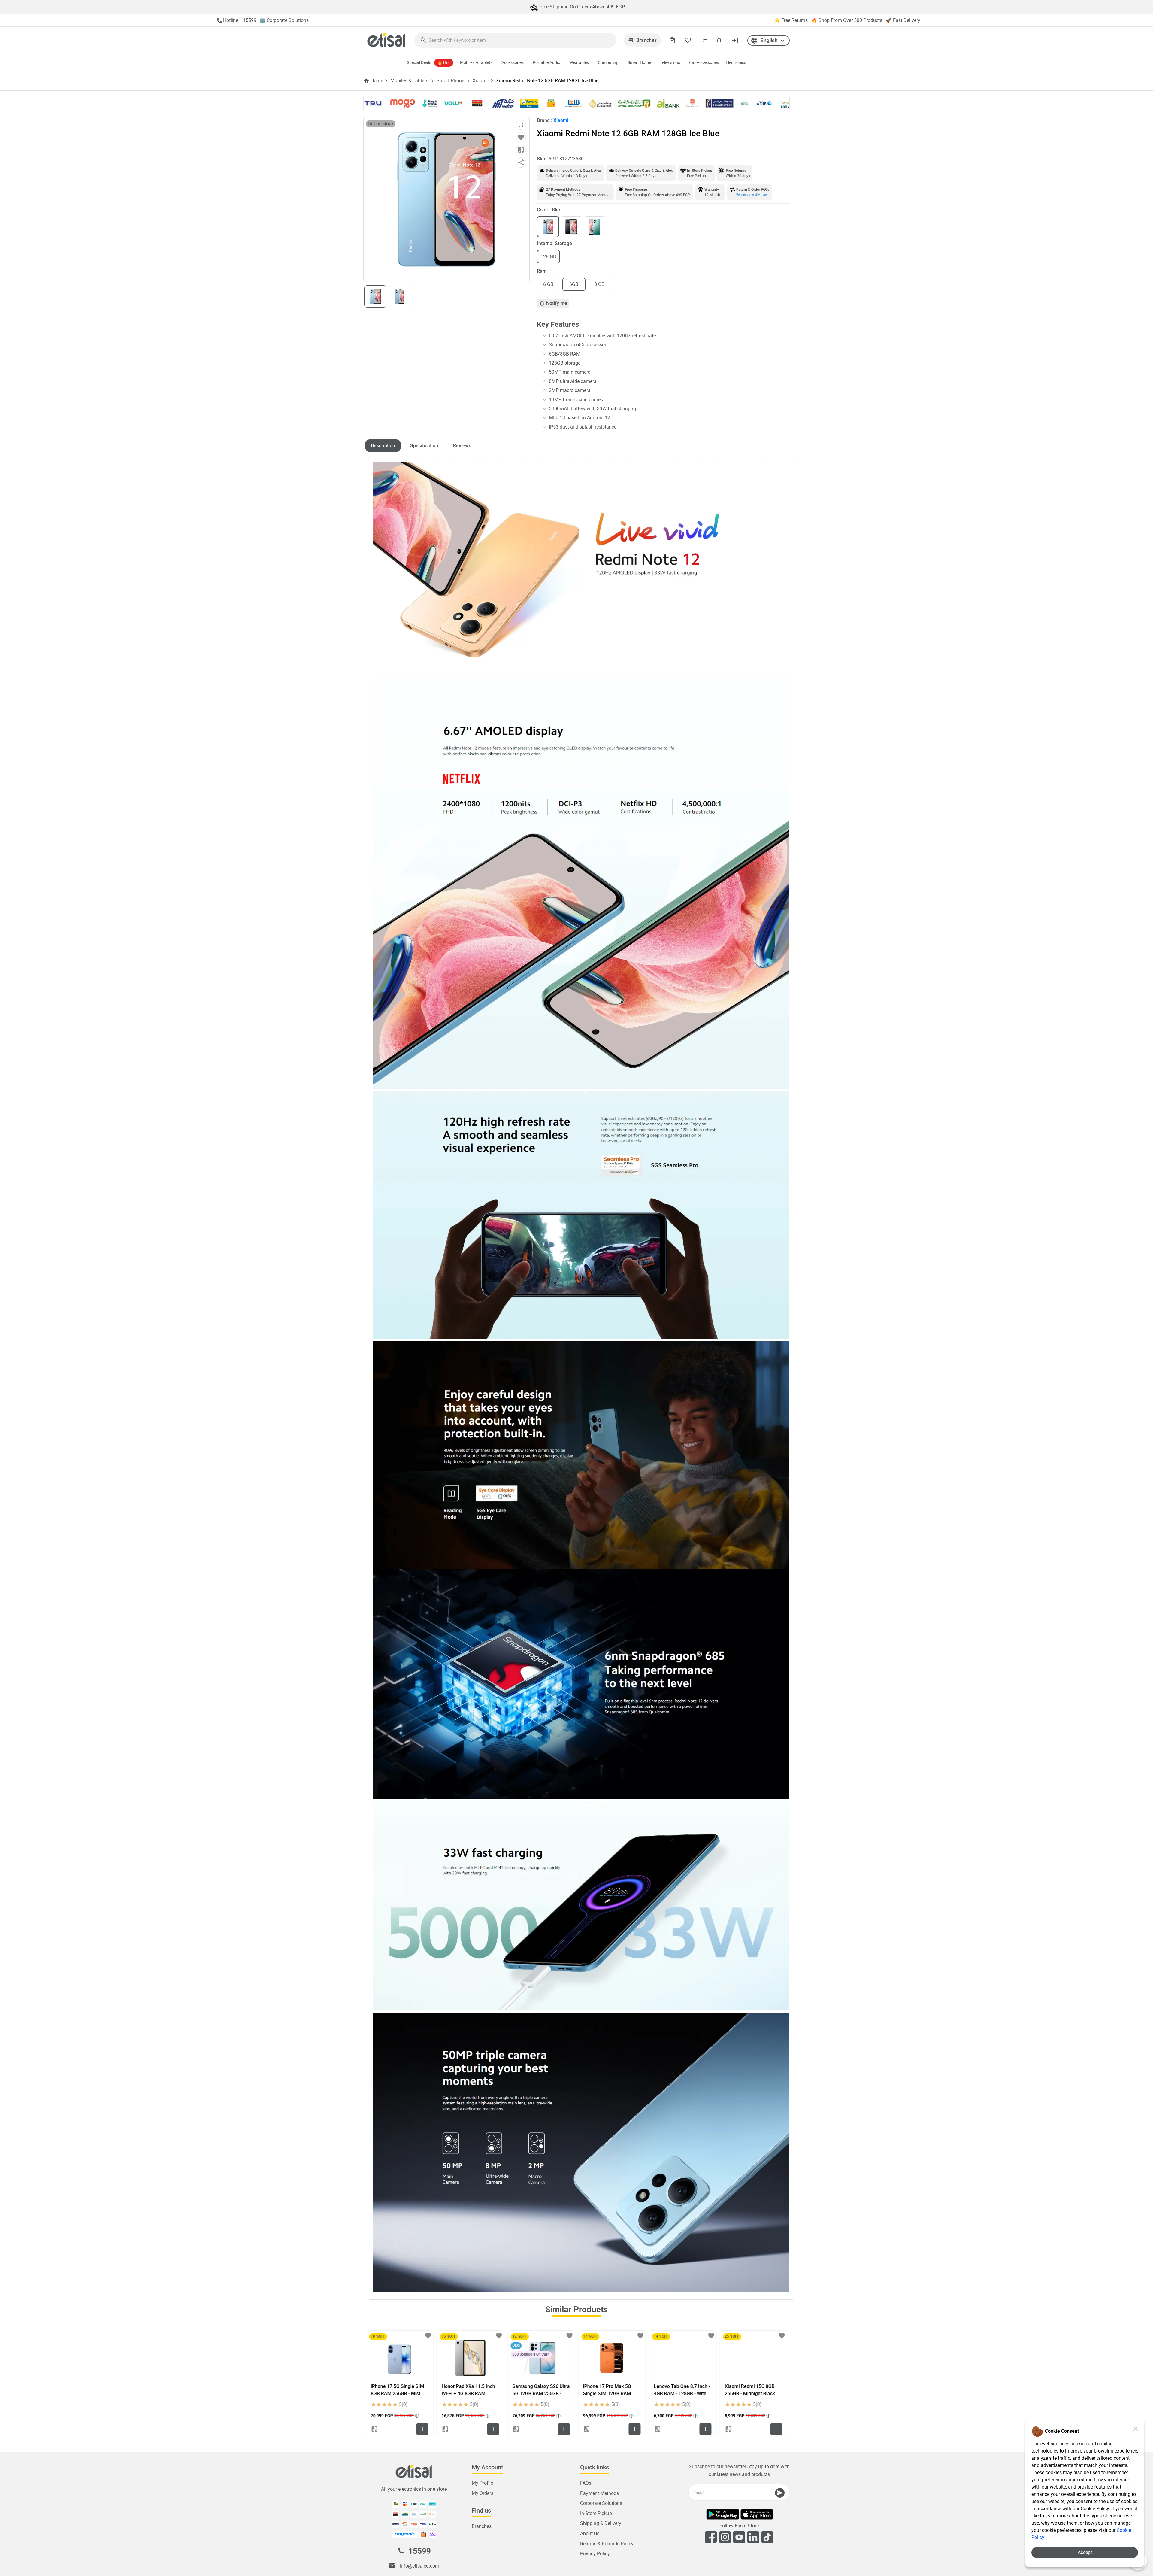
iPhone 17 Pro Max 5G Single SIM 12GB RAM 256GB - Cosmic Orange (396, 2394)
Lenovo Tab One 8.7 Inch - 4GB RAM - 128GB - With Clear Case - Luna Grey (470, 2394)
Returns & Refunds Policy (607, 2543)
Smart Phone (450, 81)
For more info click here (751, 194)
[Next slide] (778, 2383)
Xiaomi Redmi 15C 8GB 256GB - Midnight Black (537, 2390)
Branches (482, 2526)
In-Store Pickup (596, 2513)
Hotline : (236, 20)
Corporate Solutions (601, 2503)
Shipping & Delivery (601, 2523)
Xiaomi (480, 81)
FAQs (586, 2483)
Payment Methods (599, 2493)
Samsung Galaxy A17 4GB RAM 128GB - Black (611, 2390)
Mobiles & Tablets (409, 81)
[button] (769, 41)
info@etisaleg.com (419, 2566)
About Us (590, 2534)
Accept (1085, 2552)
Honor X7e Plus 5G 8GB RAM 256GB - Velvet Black (753, 2390)
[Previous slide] (375, 2383)
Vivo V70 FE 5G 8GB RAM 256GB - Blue (681, 2390)
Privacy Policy (595, 2554)
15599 (420, 2551)
